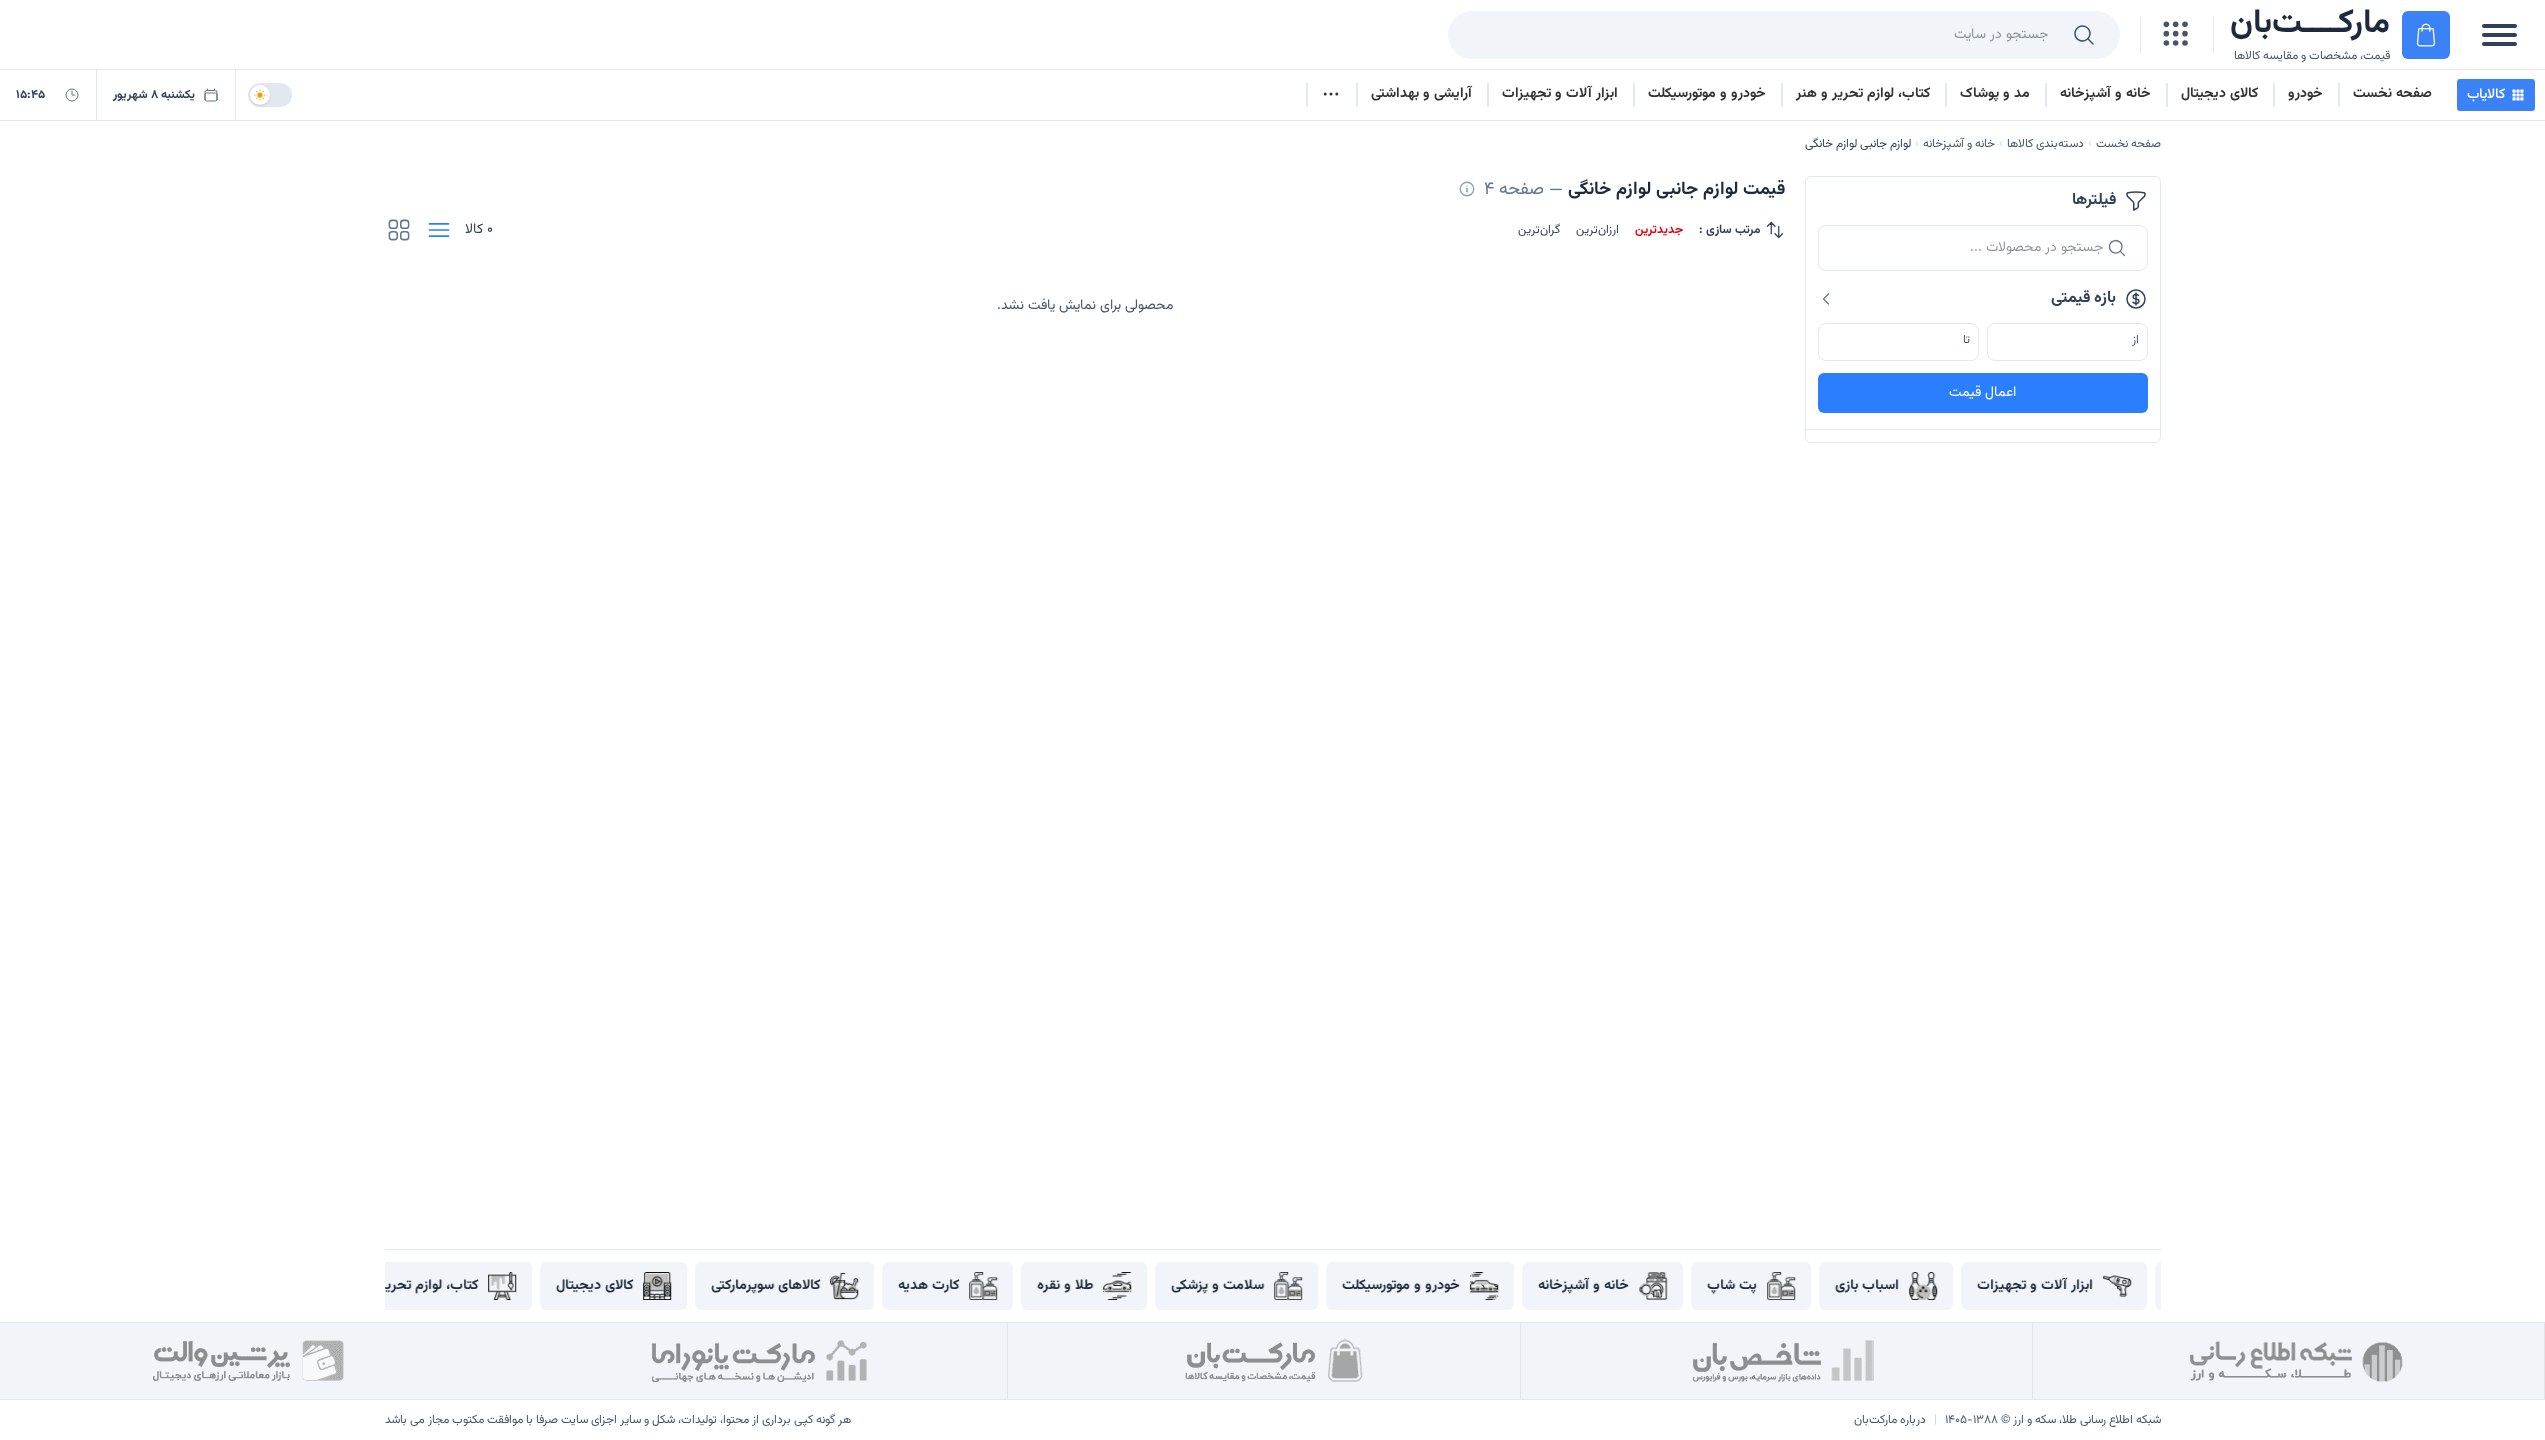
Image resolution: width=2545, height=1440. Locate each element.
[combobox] (1752, 35)
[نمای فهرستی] (439, 230)
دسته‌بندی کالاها (2045, 144)
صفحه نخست (2392, 94)
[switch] (270, 95)
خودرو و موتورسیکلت (1707, 94)
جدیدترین (1659, 230)
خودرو (2305, 94)
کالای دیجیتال (2219, 94)
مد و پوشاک (1995, 94)
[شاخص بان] (1785, 1361)
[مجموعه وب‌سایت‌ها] (2177, 35)
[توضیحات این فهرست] (1467, 189)
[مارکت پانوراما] (760, 1361)
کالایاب (2486, 95)
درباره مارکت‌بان (1890, 1420)
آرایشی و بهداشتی (1421, 94)
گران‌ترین (1539, 230)
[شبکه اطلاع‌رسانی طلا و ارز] (2297, 1361)
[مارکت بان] (1272, 1361)
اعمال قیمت (1982, 393)
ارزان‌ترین (1597, 230)
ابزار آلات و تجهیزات (1560, 94)
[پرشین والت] (248, 1361)
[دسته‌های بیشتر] (1331, 95)
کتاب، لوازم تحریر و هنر (1863, 94)
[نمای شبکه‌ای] (399, 230)
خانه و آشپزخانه (2105, 94)
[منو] (2499, 35)
